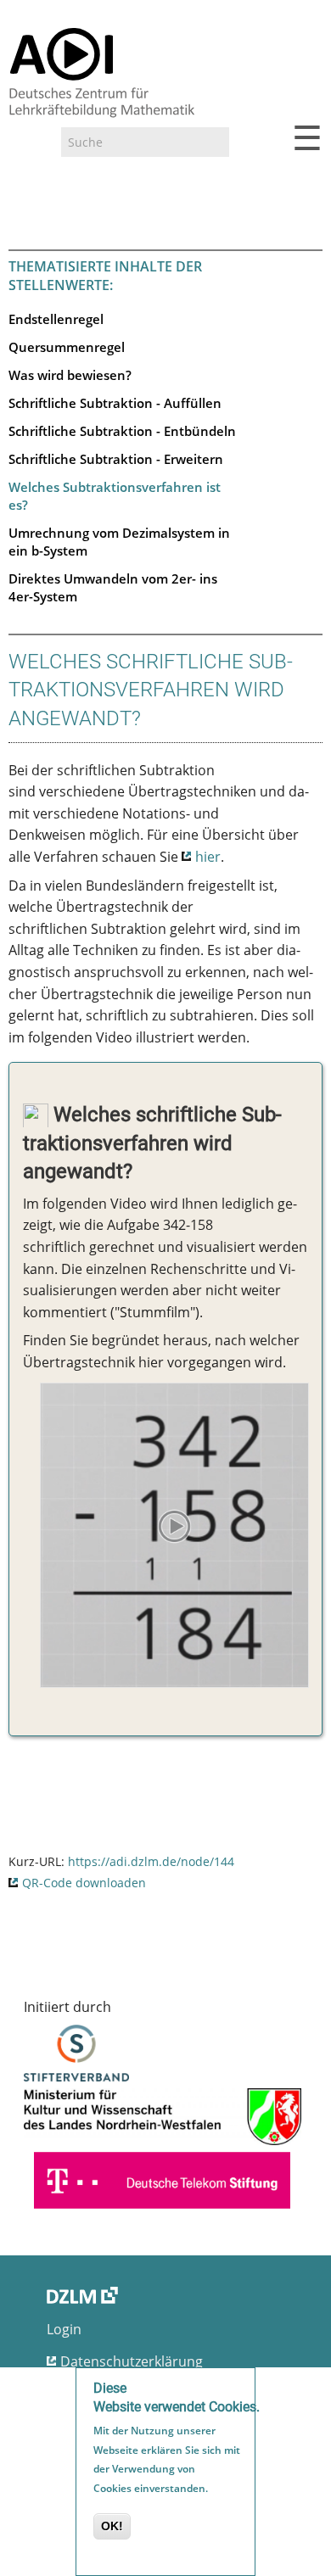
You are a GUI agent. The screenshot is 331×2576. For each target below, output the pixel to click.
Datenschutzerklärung (132, 2361)
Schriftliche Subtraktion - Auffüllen (115, 403)
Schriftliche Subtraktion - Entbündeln (122, 431)
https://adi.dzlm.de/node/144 (151, 1861)
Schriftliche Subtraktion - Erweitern (116, 459)
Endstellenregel (56, 319)
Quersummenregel (67, 347)
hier (208, 857)
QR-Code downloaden (84, 1883)
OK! (112, 2526)
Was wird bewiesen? (70, 375)
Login (64, 2329)
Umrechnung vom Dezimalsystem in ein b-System (119, 542)
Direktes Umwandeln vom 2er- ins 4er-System (113, 587)
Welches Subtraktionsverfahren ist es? (115, 496)
